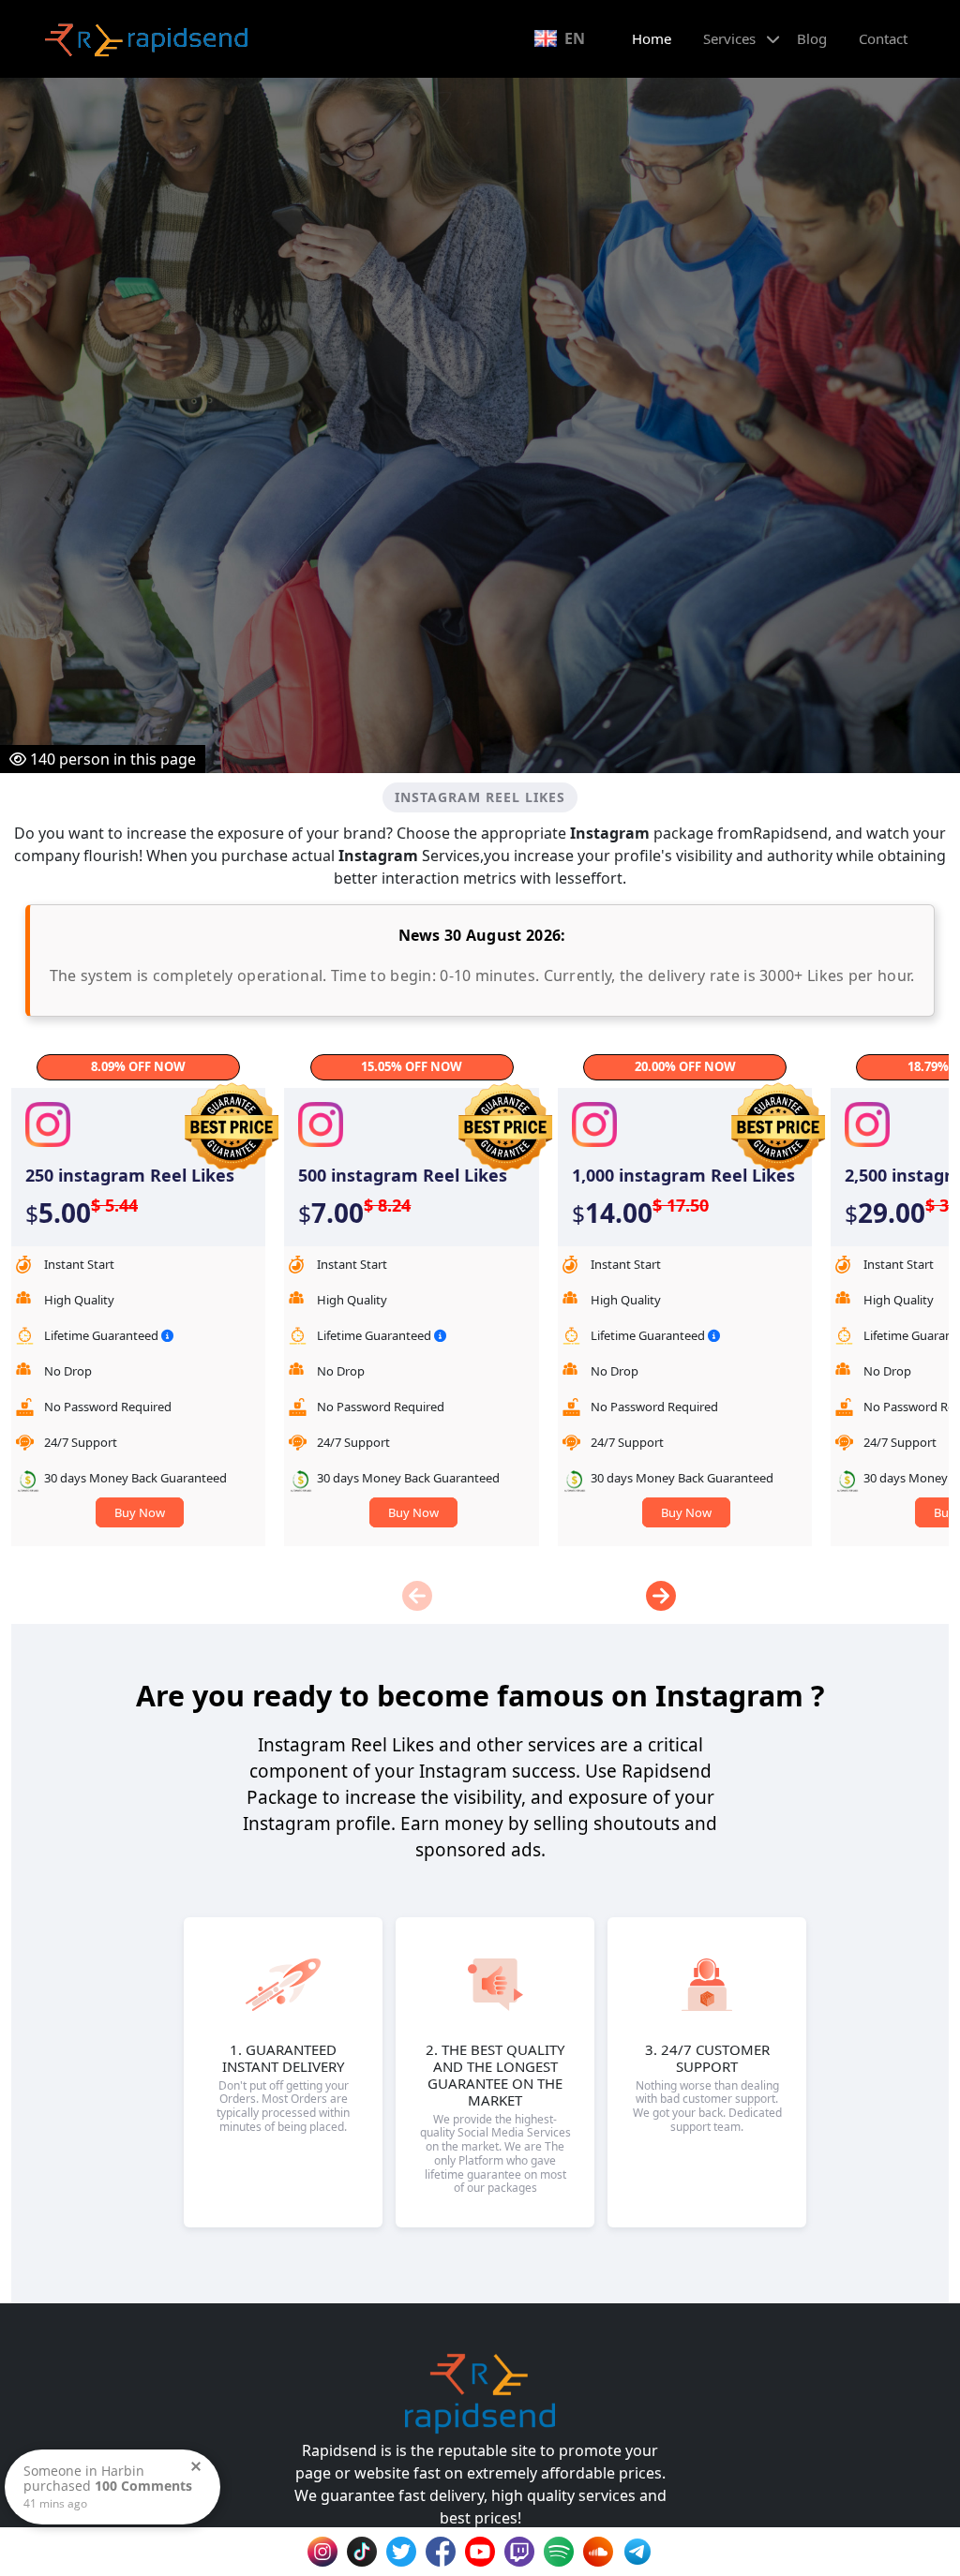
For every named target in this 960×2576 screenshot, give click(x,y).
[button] (661, 1596)
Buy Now (140, 1512)
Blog (812, 38)
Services (729, 38)
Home (652, 38)
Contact (883, 38)
